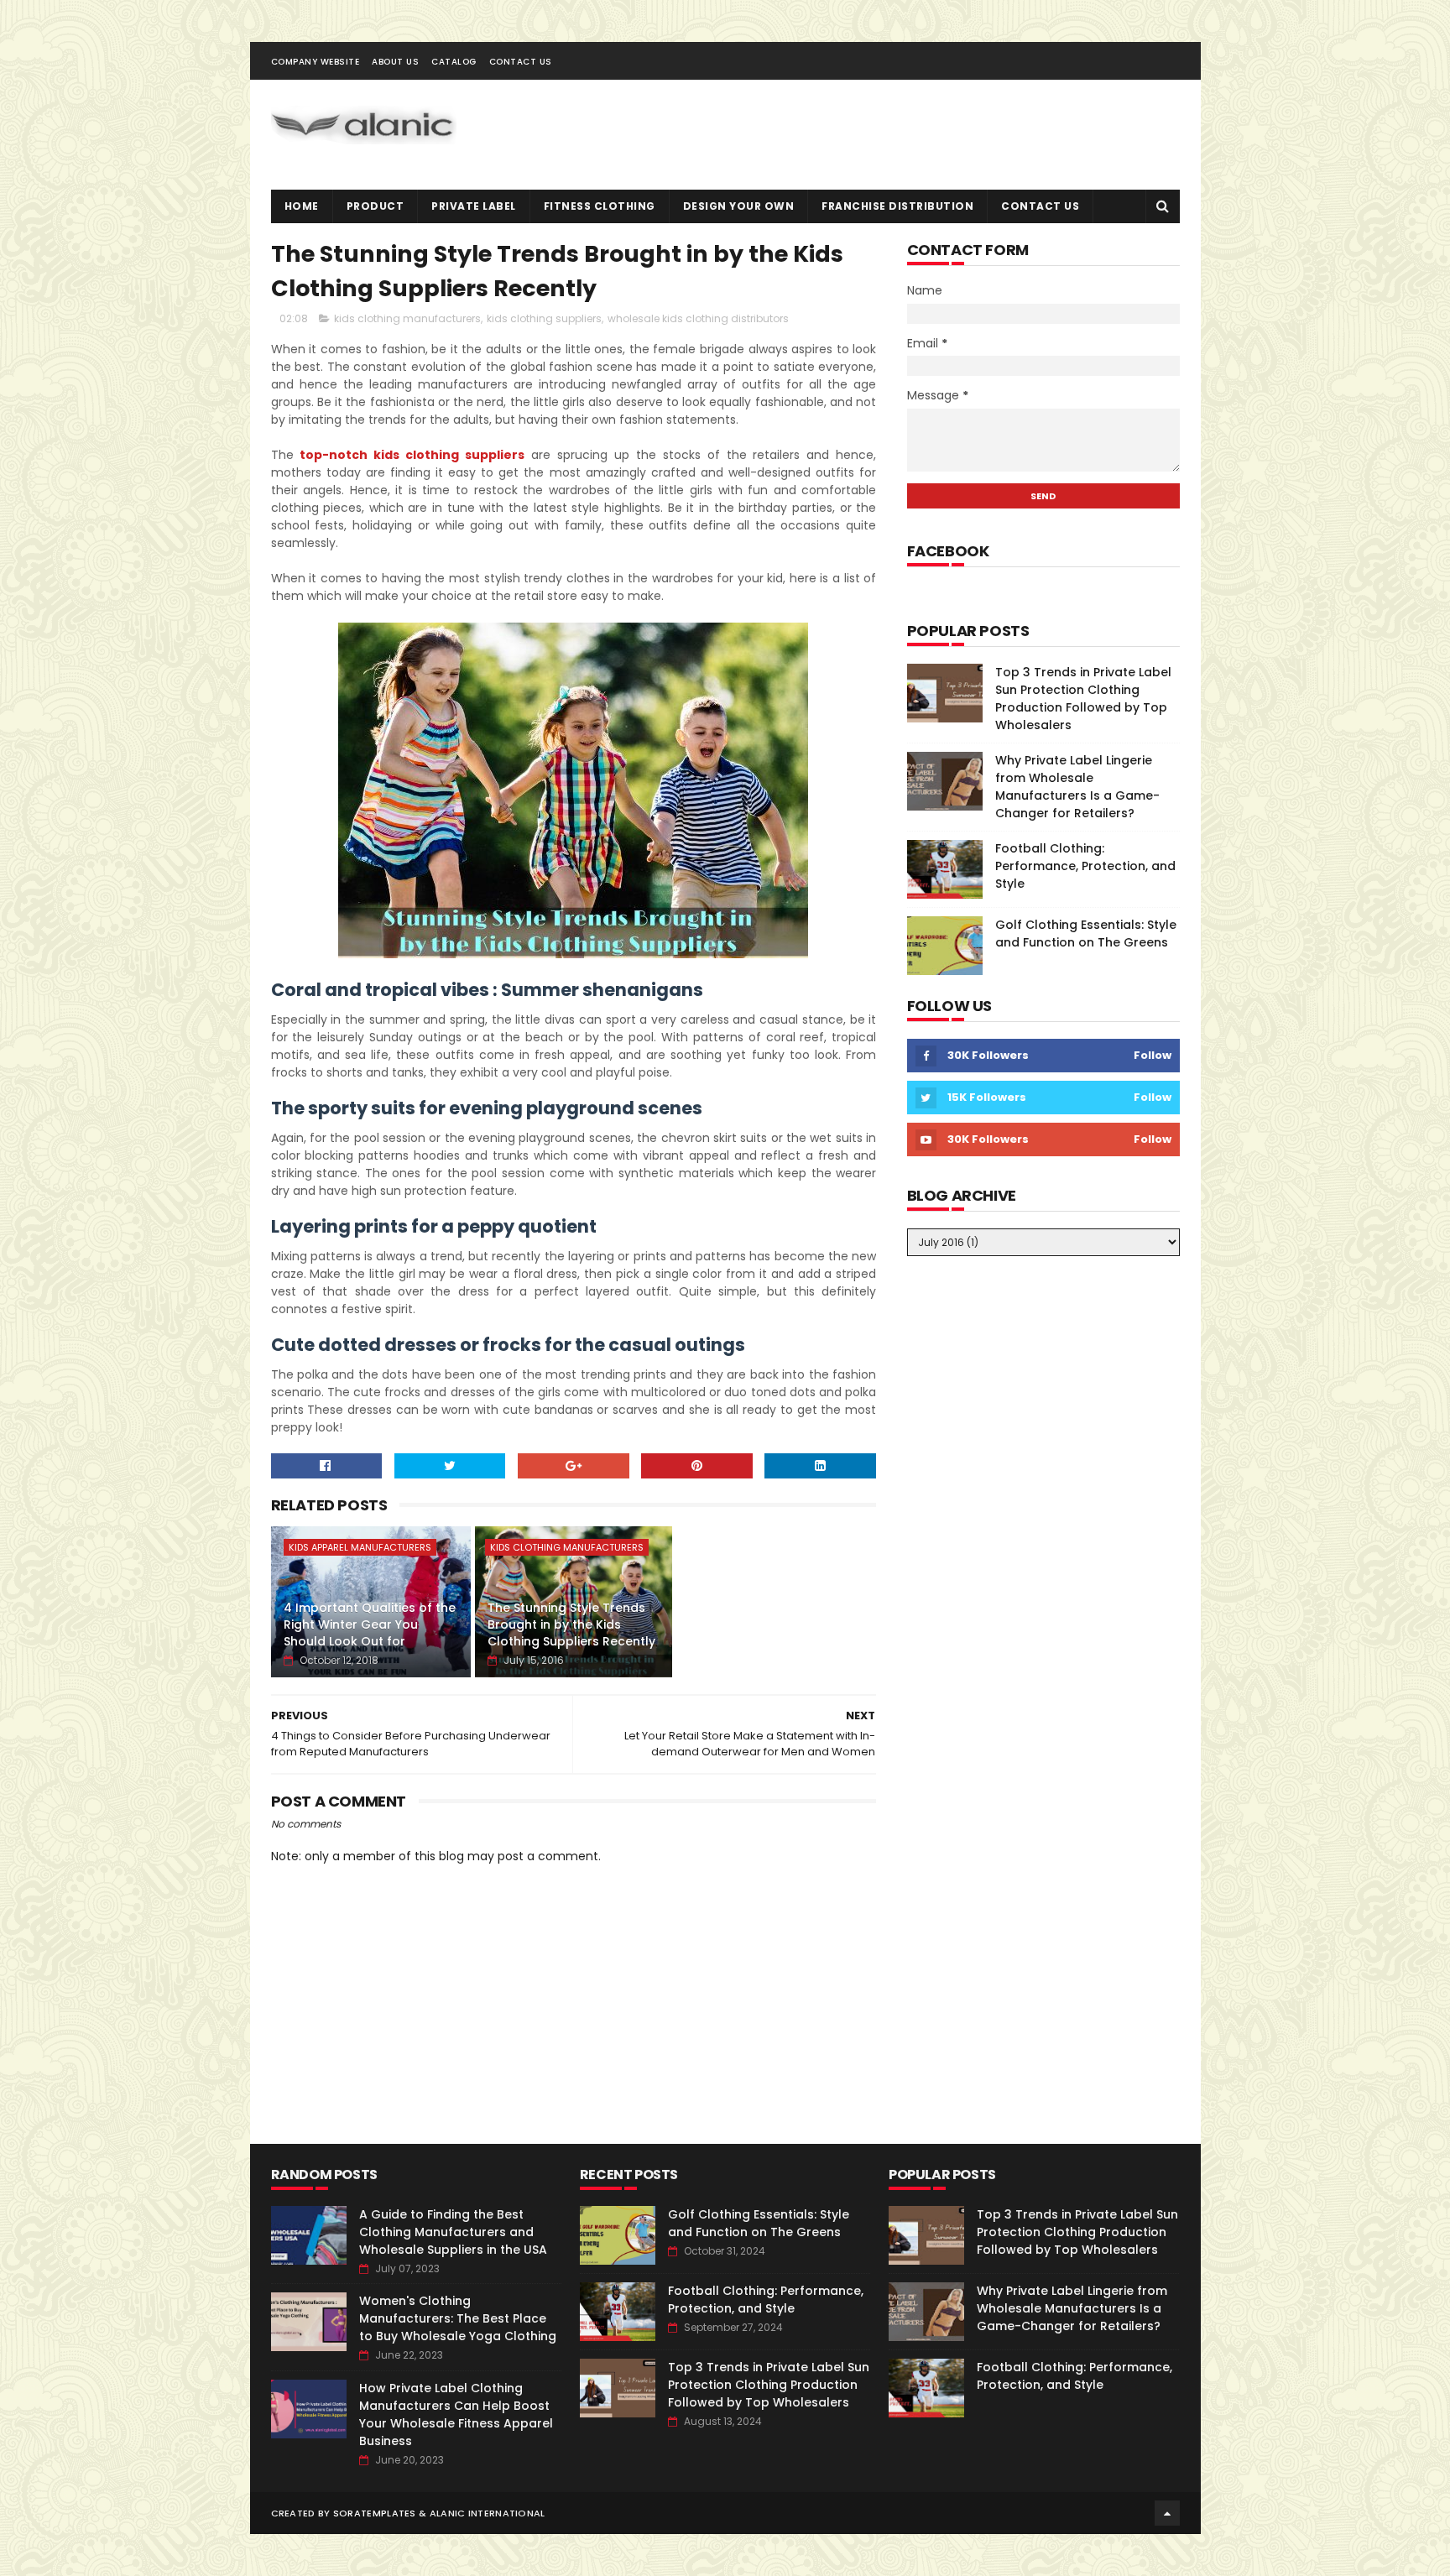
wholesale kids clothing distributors (698, 318)
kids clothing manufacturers (407, 318)
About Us (395, 62)
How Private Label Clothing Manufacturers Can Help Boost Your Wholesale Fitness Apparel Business (456, 2414)
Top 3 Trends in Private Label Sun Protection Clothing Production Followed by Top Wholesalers (1083, 699)
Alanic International (488, 2513)
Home (302, 206)
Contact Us (521, 62)
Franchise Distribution (897, 206)
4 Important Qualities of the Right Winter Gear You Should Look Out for (370, 1624)
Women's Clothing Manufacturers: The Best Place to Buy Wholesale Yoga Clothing (458, 2318)
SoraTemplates (375, 2513)
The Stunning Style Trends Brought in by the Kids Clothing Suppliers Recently (571, 1624)
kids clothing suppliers (544, 318)
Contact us (1040, 206)
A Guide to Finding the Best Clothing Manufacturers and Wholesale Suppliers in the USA (453, 2232)
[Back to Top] (1167, 2513)
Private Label (474, 206)
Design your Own (739, 206)
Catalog (454, 62)
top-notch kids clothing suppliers (412, 455)
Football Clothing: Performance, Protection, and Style (1085, 866)
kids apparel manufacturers (360, 1547)
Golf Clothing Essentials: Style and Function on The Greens (1086, 933)
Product (376, 206)
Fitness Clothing (600, 206)
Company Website (316, 62)
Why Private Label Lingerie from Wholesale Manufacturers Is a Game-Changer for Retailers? (1077, 787)
